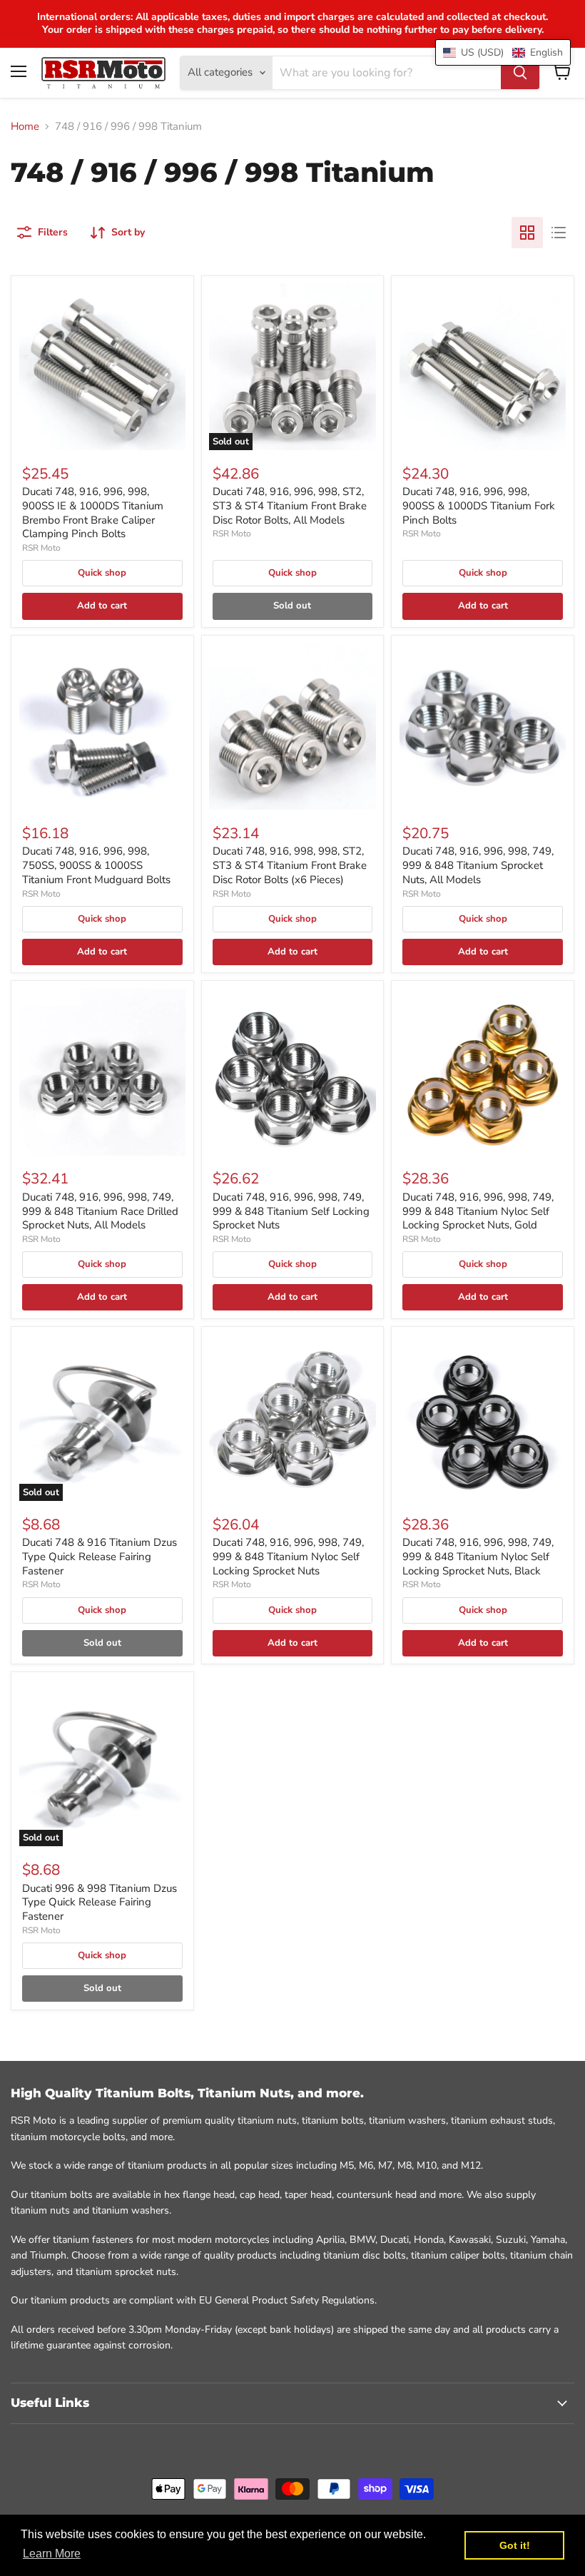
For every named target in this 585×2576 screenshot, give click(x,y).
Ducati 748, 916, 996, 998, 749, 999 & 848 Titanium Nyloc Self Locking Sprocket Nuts (288, 1556)
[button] (503, 52)
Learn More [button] (52, 2554)
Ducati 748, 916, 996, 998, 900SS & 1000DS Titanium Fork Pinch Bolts (479, 505)
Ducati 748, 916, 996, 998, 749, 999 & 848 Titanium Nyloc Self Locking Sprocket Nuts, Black (478, 1556)
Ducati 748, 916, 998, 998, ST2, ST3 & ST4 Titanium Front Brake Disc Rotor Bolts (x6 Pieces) (290, 865)
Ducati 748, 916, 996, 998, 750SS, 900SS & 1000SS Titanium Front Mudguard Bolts (96, 865)
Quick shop (102, 573)
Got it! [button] (515, 2545)
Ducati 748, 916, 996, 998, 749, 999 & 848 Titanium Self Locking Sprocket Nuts (291, 1211)
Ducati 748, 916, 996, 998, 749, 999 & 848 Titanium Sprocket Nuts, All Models (478, 865)
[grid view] (527, 233)
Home (25, 127)
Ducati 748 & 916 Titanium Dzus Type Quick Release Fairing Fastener (100, 1556)
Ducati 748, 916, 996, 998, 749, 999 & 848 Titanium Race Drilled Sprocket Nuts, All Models (100, 1211)
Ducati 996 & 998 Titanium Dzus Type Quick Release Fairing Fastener (100, 1902)
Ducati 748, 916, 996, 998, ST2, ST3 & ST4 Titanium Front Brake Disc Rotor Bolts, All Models (290, 505)
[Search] (520, 73)
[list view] (559, 233)
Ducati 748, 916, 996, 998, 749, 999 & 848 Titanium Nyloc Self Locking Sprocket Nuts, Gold (478, 1211)
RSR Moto (41, 548)
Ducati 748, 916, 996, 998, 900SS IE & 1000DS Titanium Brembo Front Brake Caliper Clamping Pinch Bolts (93, 513)
